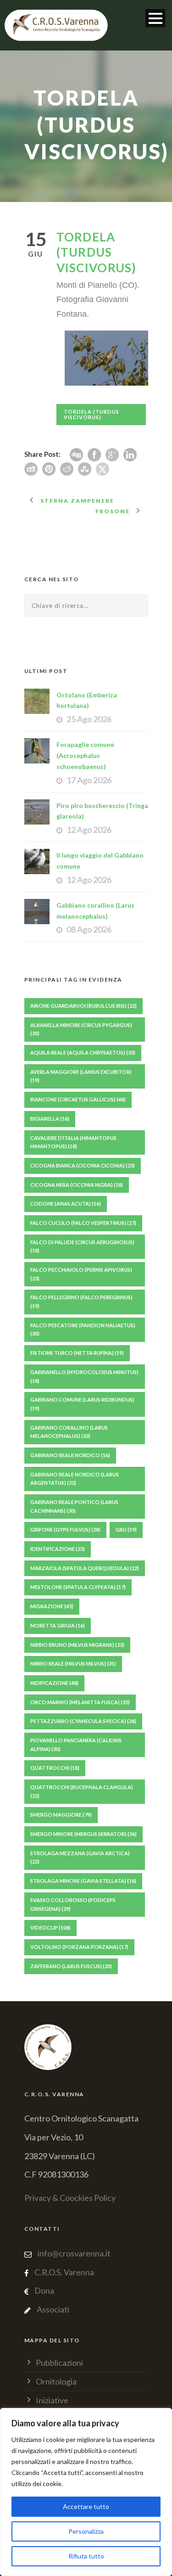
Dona (44, 2290)
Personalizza (86, 2531)
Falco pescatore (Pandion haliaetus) (83, 1330)
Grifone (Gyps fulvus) (65, 1529)
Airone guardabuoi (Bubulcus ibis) (83, 1006)
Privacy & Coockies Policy (70, 2198)
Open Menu (155, 18)
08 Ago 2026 (89, 929)
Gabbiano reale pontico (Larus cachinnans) (74, 1506)
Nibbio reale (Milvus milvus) (73, 1664)
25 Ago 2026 (89, 719)
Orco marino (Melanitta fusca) (80, 1702)
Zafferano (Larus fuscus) (71, 1966)
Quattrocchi (55, 1768)
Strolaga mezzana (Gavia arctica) (80, 1858)
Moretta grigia (58, 1625)
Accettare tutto (86, 2506)
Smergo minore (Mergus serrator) (83, 1834)
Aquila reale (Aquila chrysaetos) (83, 1052)
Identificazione (58, 1549)
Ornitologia (56, 2381)
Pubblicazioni (59, 2363)
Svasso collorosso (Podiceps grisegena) (73, 1904)
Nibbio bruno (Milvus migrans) (77, 1645)
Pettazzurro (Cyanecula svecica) (83, 1721)
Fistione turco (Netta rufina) (77, 1353)
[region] (86, 2492)
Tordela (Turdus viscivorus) (92, 414)
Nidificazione (54, 1683)
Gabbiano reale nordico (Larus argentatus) (75, 1479)
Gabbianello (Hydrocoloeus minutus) (84, 1376)
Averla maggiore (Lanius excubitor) (81, 1076)
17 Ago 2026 (89, 780)
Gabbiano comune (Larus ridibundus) (82, 1404)
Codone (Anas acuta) (66, 1204)
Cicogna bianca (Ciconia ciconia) (83, 1165)
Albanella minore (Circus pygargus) (81, 1029)
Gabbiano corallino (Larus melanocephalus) (69, 1432)
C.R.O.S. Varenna (64, 2272)
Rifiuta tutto (86, 2556)
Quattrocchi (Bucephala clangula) (82, 1791)
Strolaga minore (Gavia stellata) (83, 1881)
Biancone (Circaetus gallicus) (78, 1099)
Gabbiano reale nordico (70, 1455)
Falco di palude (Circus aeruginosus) (82, 1246)
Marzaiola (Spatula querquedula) (85, 1568)
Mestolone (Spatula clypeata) (78, 1587)
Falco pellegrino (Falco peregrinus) (81, 1302)
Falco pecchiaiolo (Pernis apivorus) (81, 1274)
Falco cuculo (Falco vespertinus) (83, 1223)
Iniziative (52, 2400)
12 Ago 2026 (89, 830)
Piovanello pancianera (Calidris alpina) (76, 1745)
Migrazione (52, 1606)
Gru (126, 1529)
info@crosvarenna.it (73, 2253)
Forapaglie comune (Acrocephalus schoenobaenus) (85, 755)
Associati (53, 2309)
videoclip (50, 1928)
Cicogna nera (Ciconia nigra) (77, 1185)
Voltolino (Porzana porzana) (79, 1947)
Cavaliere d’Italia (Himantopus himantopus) (73, 1142)
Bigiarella (50, 1119)
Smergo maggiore (61, 1815)
